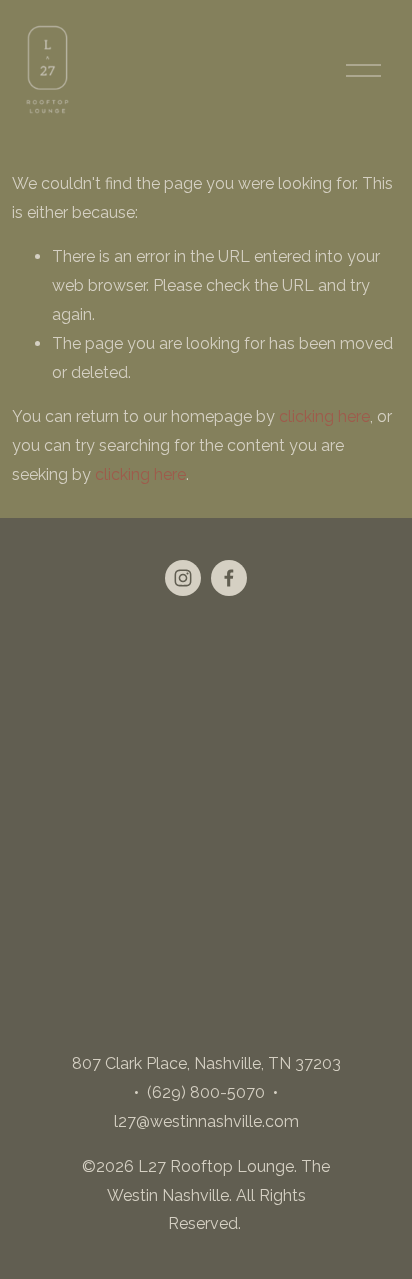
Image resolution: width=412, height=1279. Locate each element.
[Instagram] (183, 578)
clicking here (324, 416)
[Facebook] (229, 578)
